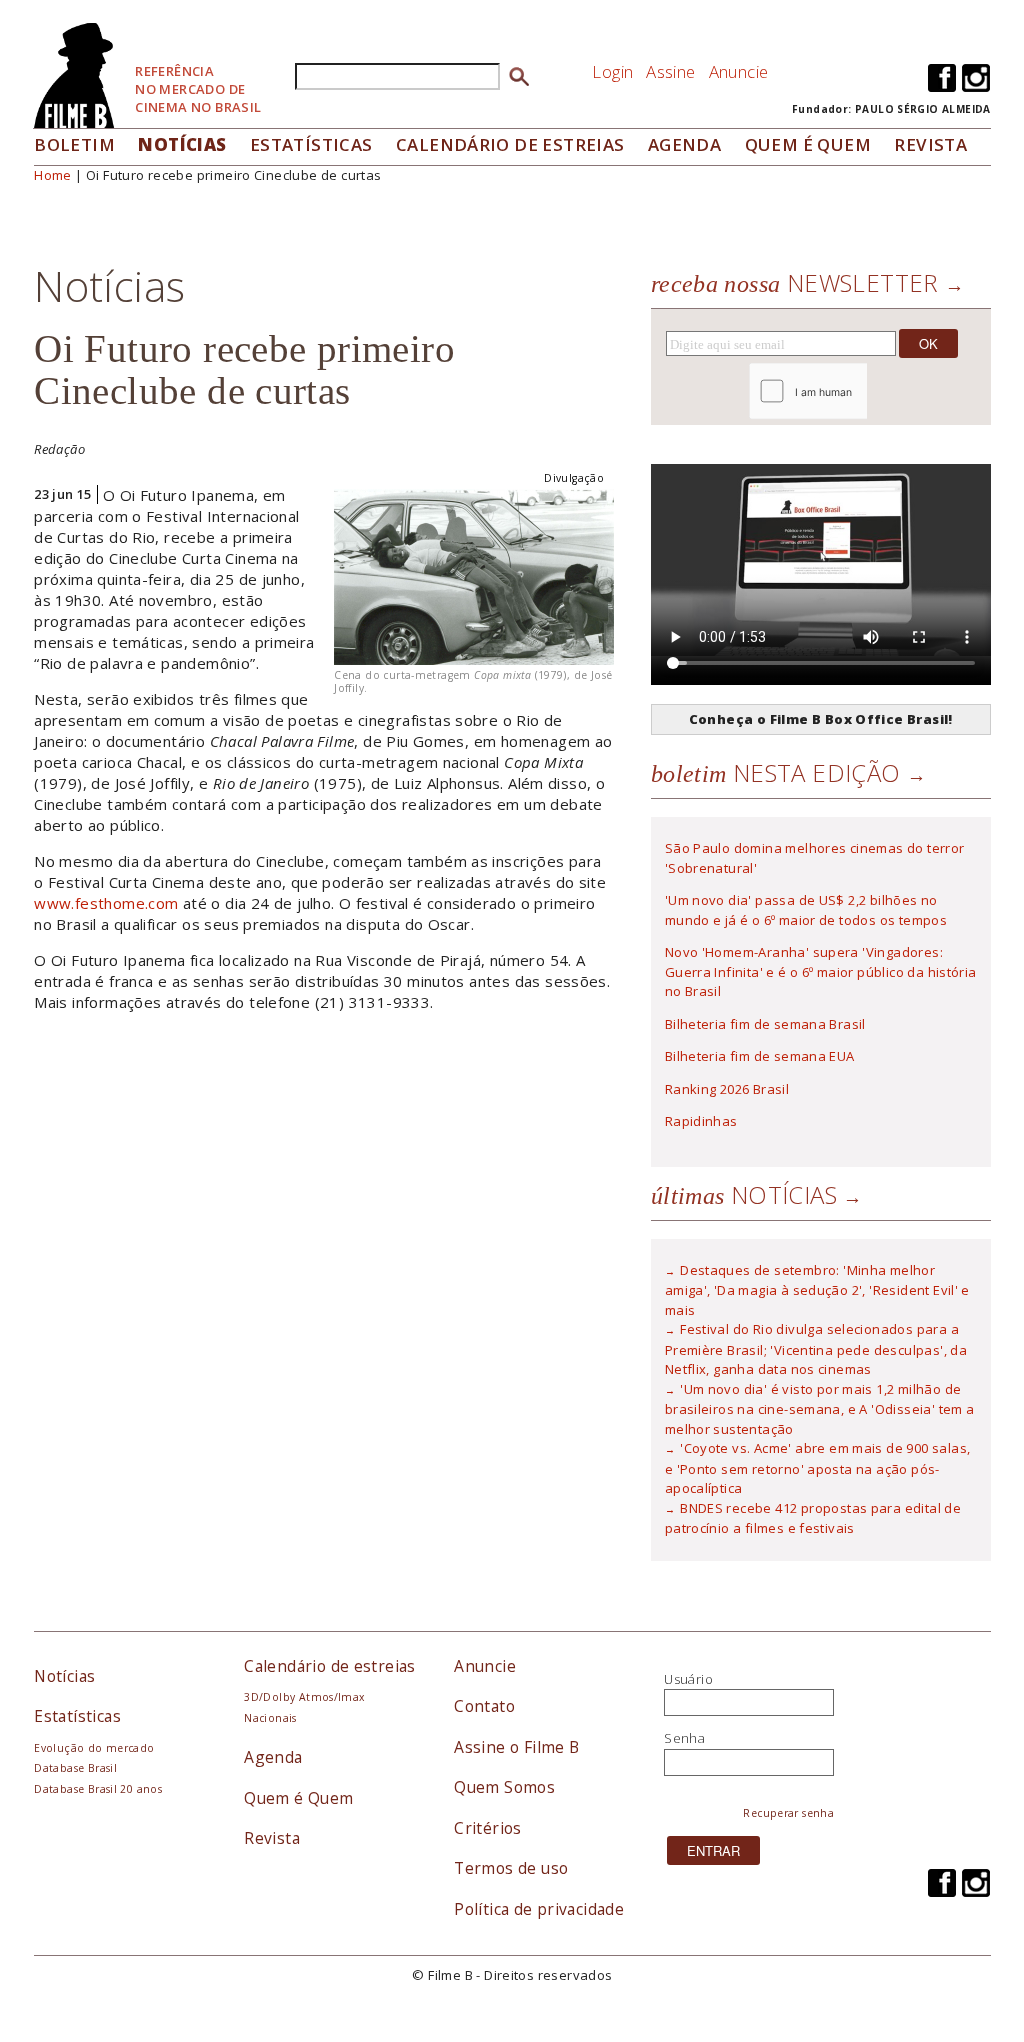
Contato (484, 1706)
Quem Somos (504, 1787)
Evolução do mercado (94, 1748)
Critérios (488, 1828)
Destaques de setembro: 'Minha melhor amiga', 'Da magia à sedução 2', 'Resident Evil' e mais (817, 1290)
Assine (670, 71)
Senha (684, 1738)
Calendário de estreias (330, 1666)
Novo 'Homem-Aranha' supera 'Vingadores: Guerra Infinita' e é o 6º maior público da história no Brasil (821, 971)
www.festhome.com (106, 903)
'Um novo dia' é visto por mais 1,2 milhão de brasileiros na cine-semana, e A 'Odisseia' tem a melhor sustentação (820, 1409)
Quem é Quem (298, 1798)
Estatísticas (311, 144)
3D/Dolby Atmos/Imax (304, 1697)
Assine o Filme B (516, 1747)
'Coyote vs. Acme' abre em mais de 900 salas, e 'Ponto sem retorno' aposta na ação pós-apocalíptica (818, 1468)
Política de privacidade (539, 1909)
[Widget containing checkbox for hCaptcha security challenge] (862, 391)
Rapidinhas (701, 1121)
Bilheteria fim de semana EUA (760, 1056)
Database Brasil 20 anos (98, 1789)
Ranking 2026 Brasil (727, 1089)
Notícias (182, 144)
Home (53, 175)
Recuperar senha (788, 1813)
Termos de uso (511, 1868)
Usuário (688, 1679)
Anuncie (739, 71)
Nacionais (270, 1718)
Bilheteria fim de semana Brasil (765, 1024)
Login (612, 71)
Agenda (684, 144)
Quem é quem (808, 144)
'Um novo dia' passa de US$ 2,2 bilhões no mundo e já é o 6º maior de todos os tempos (806, 910)
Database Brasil (75, 1768)
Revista (930, 144)
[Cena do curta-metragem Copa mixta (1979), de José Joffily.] (474, 575)
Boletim (74, 144)
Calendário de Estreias (510, 144)
